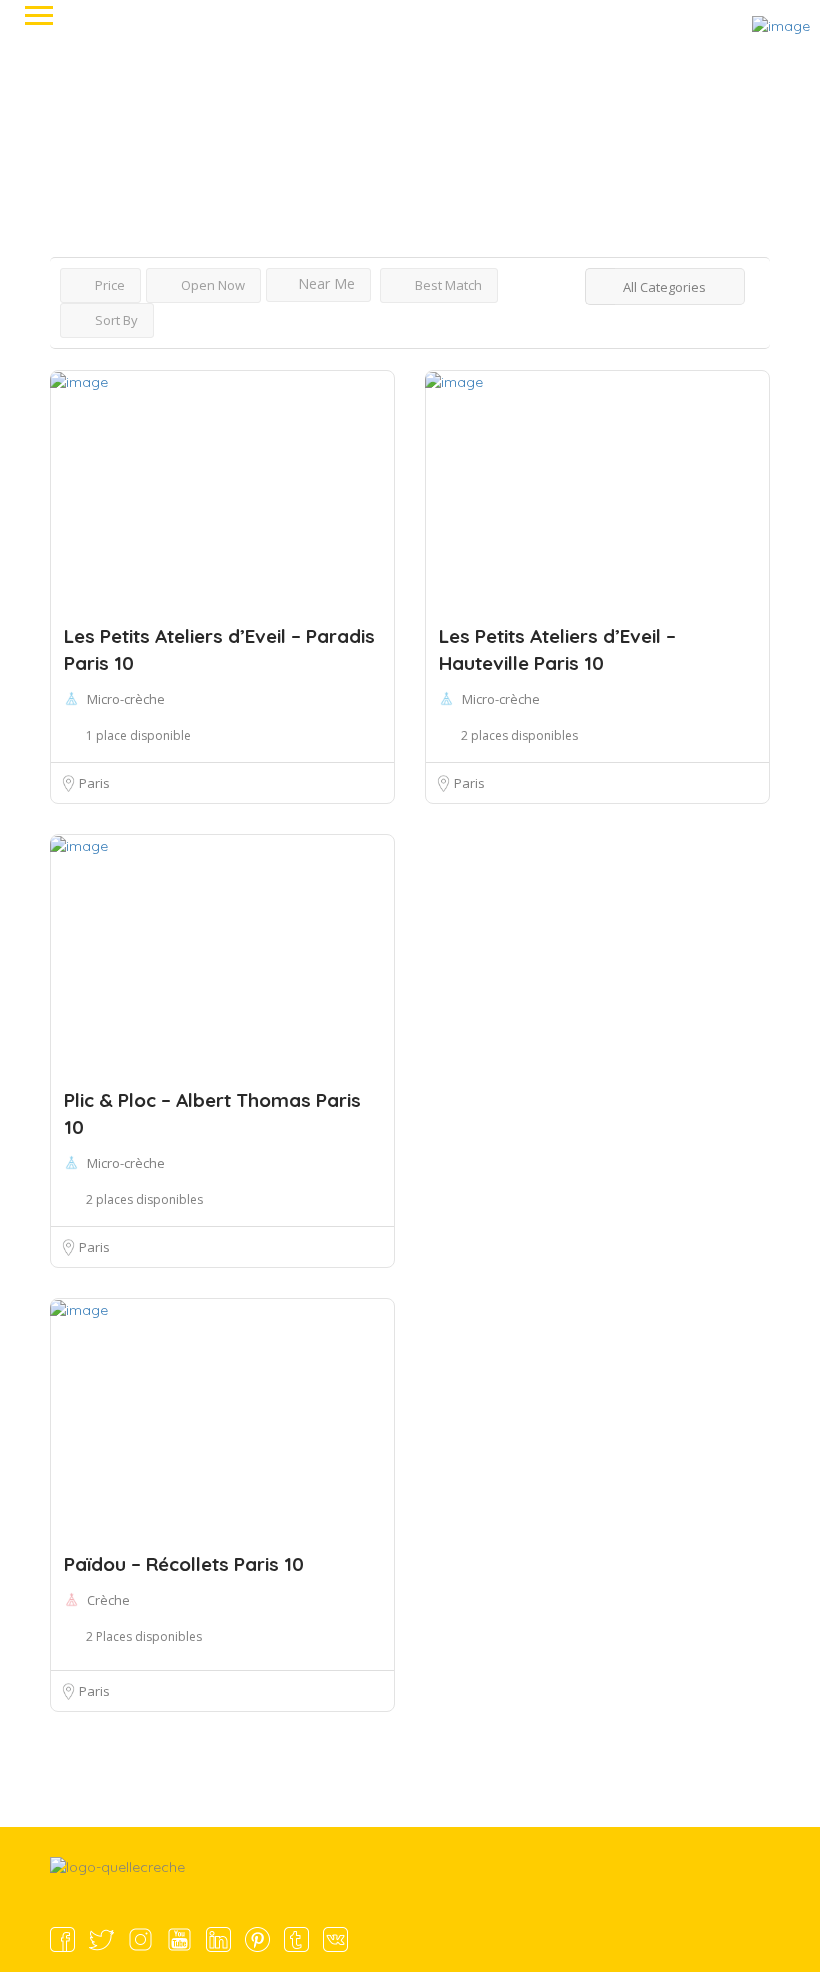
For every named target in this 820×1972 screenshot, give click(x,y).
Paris (94, 783)
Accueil (70, 105)
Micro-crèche (126, 699)
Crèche (108, 1600)
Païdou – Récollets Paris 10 (184, 1564)
